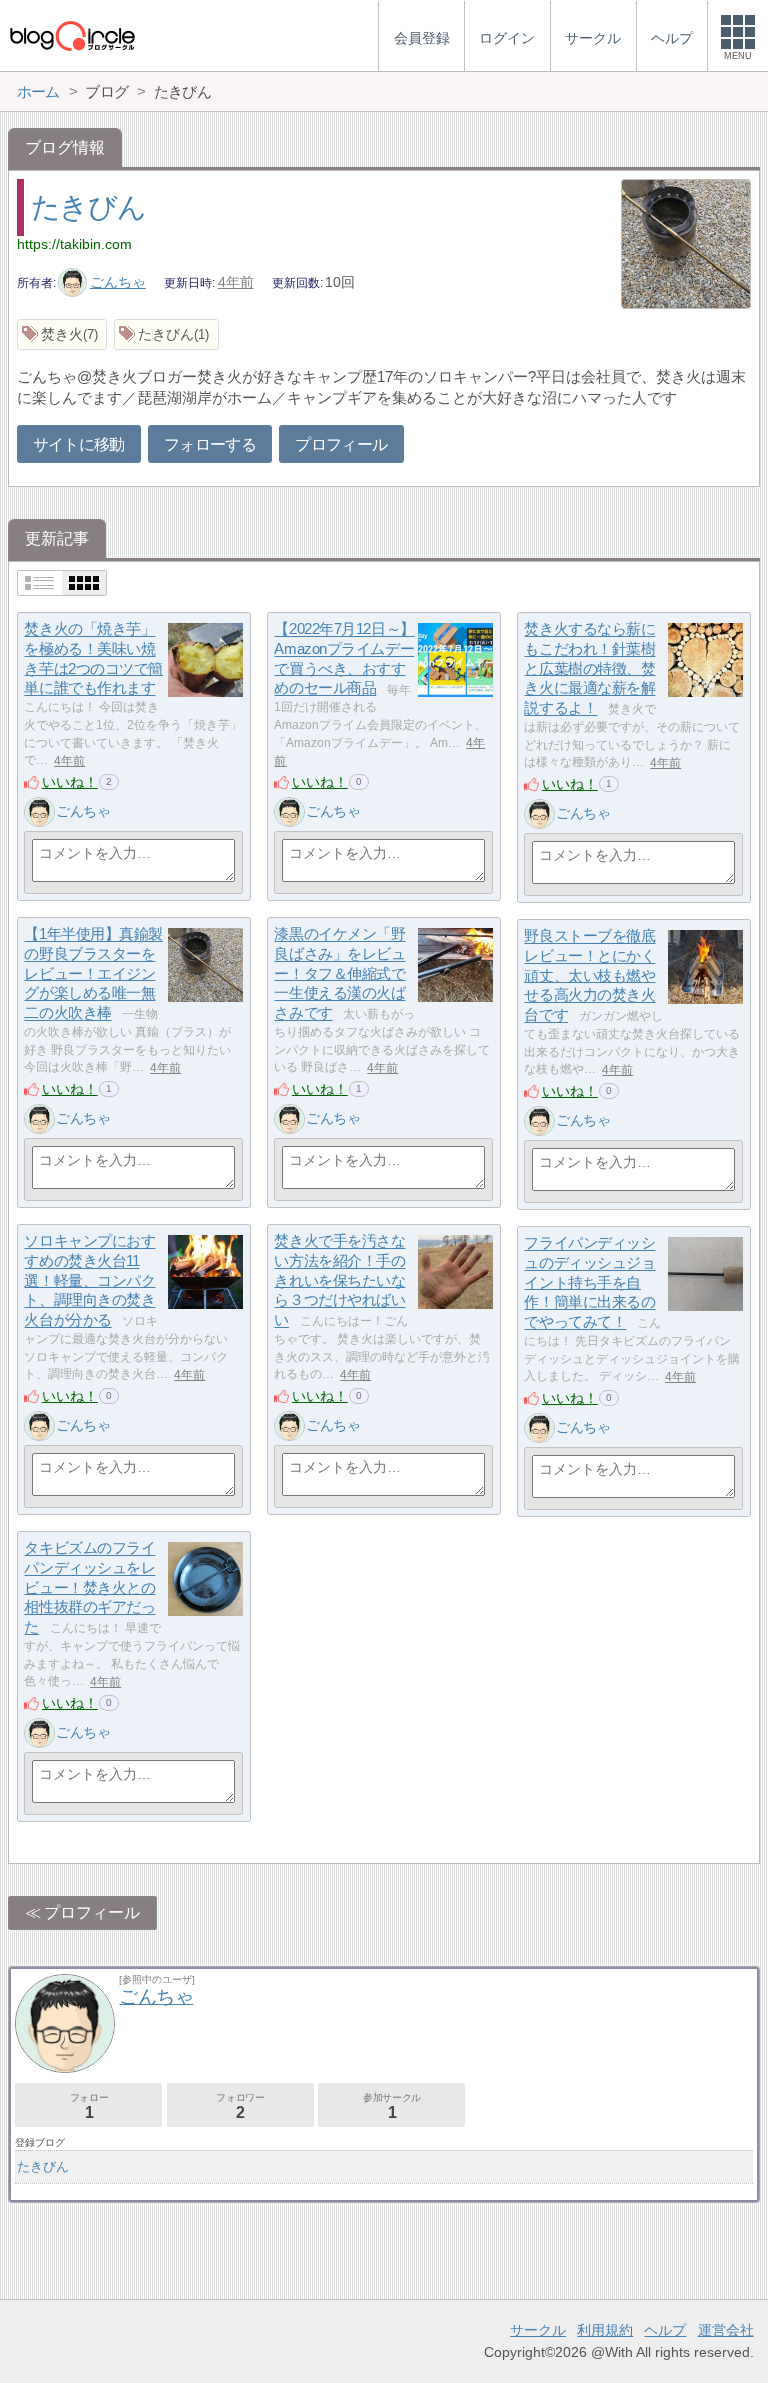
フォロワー (240, 2106)
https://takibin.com (74, 244)
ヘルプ (665, 2330)
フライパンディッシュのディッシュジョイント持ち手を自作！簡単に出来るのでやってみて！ (589, 1283)
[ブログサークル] (72, 35)
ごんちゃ (118, 282)
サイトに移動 (79, 444)
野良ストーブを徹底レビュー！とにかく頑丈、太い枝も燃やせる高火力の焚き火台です (589, 976)
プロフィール (341, 444)
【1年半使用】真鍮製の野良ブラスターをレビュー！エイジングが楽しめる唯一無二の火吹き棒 (93, 974)
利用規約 (605, 2330)
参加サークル (392, 2106)
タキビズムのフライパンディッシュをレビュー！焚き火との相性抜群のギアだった (89, 1588)
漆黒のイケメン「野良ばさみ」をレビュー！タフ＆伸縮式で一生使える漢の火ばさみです (339, 974)
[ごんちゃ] (39, 812)
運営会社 (726, 2330)
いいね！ (70, 782)
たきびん (88, 207)
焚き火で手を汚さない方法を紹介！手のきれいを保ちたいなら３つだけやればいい (339, 1281)
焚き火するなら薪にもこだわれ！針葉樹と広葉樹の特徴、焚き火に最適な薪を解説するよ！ (589, 669)
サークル (538, 2330)
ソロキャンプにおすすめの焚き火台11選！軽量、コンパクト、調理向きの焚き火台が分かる (89, 1281)
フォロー (89, 2106)
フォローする (210, 444)
